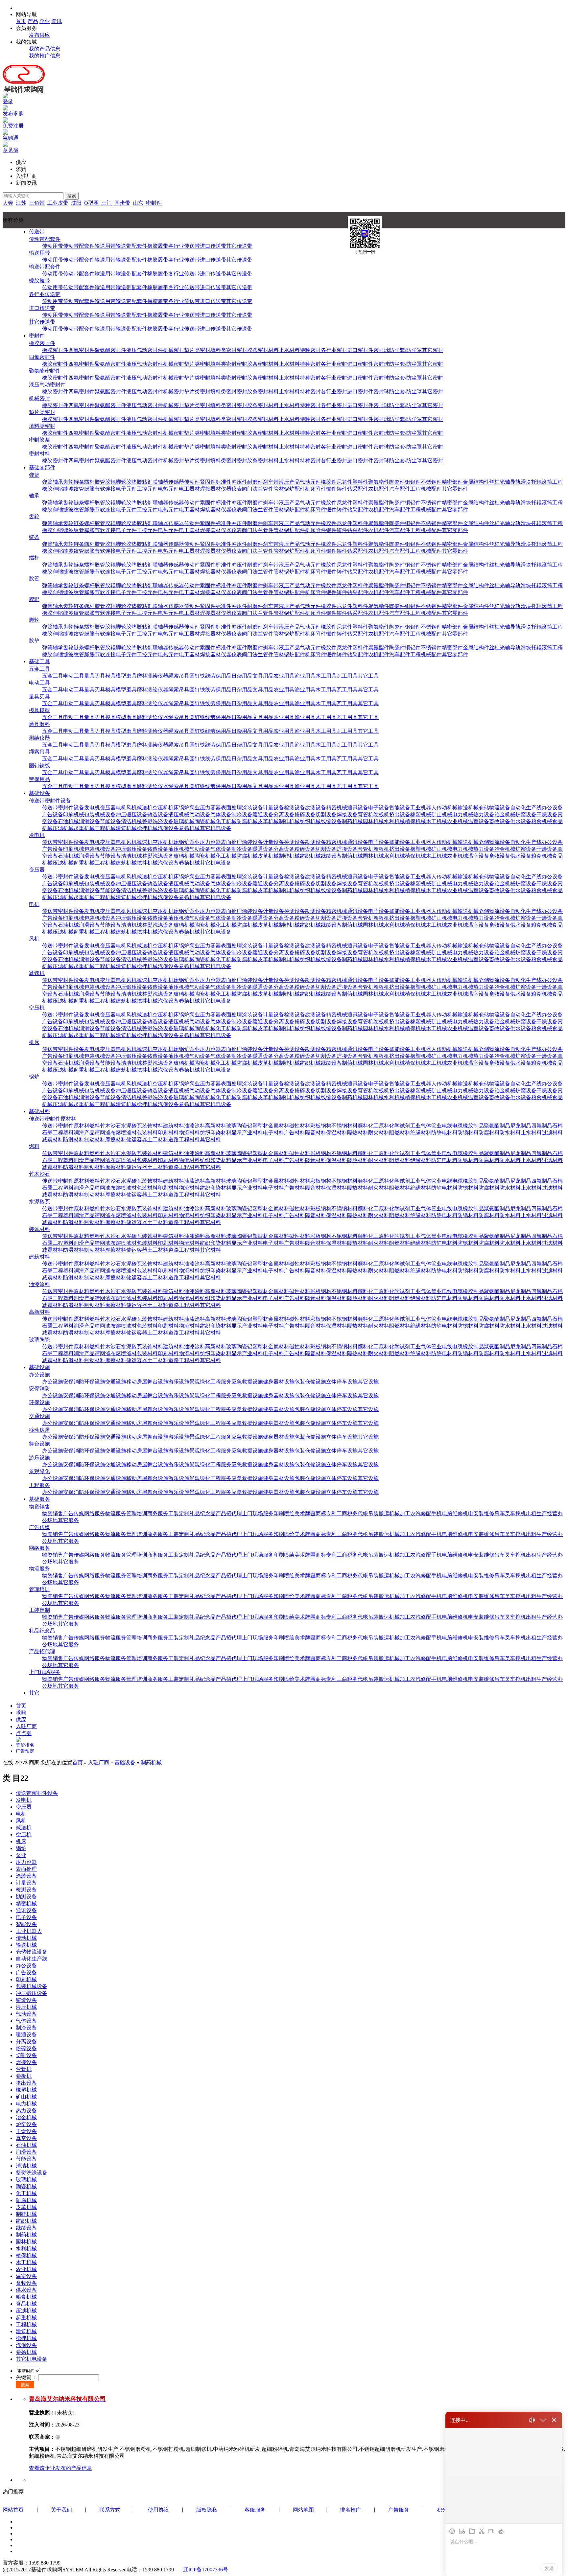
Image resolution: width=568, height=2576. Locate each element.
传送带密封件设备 (50, 801)
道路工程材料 (184, 1139)
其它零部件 (455, 489)
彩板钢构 (321, 1126)
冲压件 (239, 482)
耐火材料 (379, 1133)
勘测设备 (316, 808)
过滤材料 (552, 1133)
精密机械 (337, 808)
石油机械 (68, 821)
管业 (437, 1126)
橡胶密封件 (42, 343)
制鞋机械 (289, 821)
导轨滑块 (521, 482)
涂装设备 (252, 808)
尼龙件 (344, 482)
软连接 (108, 489)
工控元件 (147, 489)
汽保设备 (168, 828)
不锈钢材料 (344, 1126)
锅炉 (184, 808)
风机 (131, 808)
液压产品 (289, 482)
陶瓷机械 (205, 821)
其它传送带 (239, 246)
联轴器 (160, 482)
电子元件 (126, 489)
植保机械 (415, 821)
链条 (79, 482)
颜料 (363, 1126)
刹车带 (271, 482)
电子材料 (273, 1133)
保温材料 (337, 1133)
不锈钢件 (431, 482)
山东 (138, 203)
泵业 (195, 808)
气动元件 (310, 482)
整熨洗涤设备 (158, 821)
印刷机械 (74, 814)
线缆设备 (331, 821)
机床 (174, 808)
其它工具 (368, 676)
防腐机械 (247, 821)
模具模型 (116, 676)
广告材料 (295, 1133)
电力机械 (463, 814)
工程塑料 (63, 1133)
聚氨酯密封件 (110, 350)
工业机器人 (423, 808)
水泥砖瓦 (131, 1126)
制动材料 (95, 1139)
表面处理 (231, 808)
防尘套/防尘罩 (406, 350)
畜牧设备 (500, 821)
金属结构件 (476, 482)
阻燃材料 (400, 1133)
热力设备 (484, 814)
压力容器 (210, 808)
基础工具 (39, 661)
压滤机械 (63, 828)
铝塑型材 (258, 1126)
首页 (21, 21)
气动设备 (200, 814)
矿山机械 (442, 814)
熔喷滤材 (126, 1133)
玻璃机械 (184, 821)
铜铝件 (413, 482)
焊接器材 (210, 489)
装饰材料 (153, 1126)
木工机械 (437, 821)
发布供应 (39, 35)
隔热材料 (358, 1133)
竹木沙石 (110, 1126)
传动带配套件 (45, 239)
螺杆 (89, 482)
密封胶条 (247, 350)
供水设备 (521, 821)
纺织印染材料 (216, 1133)
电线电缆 (452, 1126)
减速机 (145, 808)
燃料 (95, 1126)
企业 (45, 21)
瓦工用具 (347, 676)
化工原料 (379, 1126)
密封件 (154, 203)
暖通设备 (263, 814)
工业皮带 (58, 203)
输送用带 (105, 246)
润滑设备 (89, 821)
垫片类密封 (197, 350)
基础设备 (39, 793)
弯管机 (366, 814)
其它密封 (433, 350)
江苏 (21, 203)
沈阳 (76, 203)
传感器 (176, 482)
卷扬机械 (189, 828)
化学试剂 (400, 1126)
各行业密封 (334, 350)
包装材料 (147, 1133)
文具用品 (263, 676)
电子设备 (379, 808)
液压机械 (179, 814)
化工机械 (226, 821)
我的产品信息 (45, 49)
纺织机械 (310, 821)
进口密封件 (360, 350)
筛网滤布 (105, 1133)
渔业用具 (305, 676)
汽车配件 (400, 489)
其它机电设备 (216, 828)
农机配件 (379, 489)
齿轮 (68, 482)
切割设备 (326, 814)
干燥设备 (547, 814)
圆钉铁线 (200, 676)
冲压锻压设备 (131, 814)
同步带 (122, 203)
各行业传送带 (184, 246)
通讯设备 (358, 808)
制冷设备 (242, 814)
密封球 (381, 350)
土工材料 (158, 1139)
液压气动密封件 (145, 350)
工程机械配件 (426, 489)
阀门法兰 (252, 489)
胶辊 (110, 482)
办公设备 (552, 808)
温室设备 (479, 821)
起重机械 (84, 828)
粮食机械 (542, 821)
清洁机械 (131, 821)
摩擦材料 (116, 1139)
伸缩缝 (60, 489)
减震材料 (53, 1139)
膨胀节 (92, 489)
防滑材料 (74, 1139)
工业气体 (421, 1126)
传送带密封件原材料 (53, 1119)
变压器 (108, 808)
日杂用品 (242, 676)
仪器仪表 (231, 489)
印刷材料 (168, 1133)
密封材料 (268, 350)
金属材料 (279, 1126)
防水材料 (510, 1133)
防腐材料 (489, 1133)
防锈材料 (468, 1133)
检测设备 (295, 808)
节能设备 (110, 821)
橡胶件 (329, 482)
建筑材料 (174, 1126)
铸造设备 (158, 814)
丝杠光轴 (500, 482)
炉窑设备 (526, 814)
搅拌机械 (147, 828)
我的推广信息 (45, 56)
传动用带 (53, 246)
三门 (106, 203)
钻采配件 (358, 489)
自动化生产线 (526, 808)
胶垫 (131, 482)
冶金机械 (505, 814)
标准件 (224, 482)
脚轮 (121, 482)
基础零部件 (42, 467)
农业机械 (458, 821)
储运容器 (137, 1139)
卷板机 (381, 814)
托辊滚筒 (542, 482)
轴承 (58, 482)
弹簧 (34, 475)
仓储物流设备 (494, 808)
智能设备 (400, 808)
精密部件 (452, 482)
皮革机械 (268, 821)
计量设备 (273, 808)
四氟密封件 (82, 350)
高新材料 (216, 1126)
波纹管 (76, 489)
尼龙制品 (521, 1126)
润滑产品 (84, 1133)
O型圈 (91, 203)
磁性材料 (300, 1126)
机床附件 (316, 489)
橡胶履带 (158, 246)
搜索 (72, 196)
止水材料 (289, 350)
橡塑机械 (421, 814)
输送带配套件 (131, 246)
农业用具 (284, 676)
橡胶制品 (473, 1126)
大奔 (8, 203)
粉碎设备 (305, 814)
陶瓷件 (397, 482)
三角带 (37, 203)
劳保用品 (221, 676)
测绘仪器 (158, 676)
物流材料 (189, 1133)
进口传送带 (213, 246)
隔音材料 (316, 1133)
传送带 (37, 232)
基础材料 (39, 1111)
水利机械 (394, 821)
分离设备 (284, 814)
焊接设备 (347, 814)
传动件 (192, 482)
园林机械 (373, 821)
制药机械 (352, 821)
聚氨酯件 (379, 482)
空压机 (160, 808)
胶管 (100, 482)
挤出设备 (400, 814)
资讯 (57, 21)
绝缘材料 (421, 1133)
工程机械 (105, 828)
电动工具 (74, 676)
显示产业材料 (247, 1133)
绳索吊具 (179, 676)
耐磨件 (255, 482)
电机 (121, 808)
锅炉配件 (295, 489)
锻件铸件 (337, 489)
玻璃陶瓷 (237, 1126)
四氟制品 (542, 1126)
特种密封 (310, 350)
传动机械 (447, 808)
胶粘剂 (145, 482)
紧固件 (208, 482)
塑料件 (360, 482)
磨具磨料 (137, 676)
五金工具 (39, 669)
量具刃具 (95, 676)
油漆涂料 (195, 1126)
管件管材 (273, 489)
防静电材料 (444, 1133)
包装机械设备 (100, 814)
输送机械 (468, 808)
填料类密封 (224, 350)
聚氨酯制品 (497, 1126)
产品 (33, 21)
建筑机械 (126, 828)
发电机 (92, 808)
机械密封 (174, 350)
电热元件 (168, 489)
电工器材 (189, 489)
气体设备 (221, 814)
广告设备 (53, 814)
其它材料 (210, 1139)
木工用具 (326, 676)
